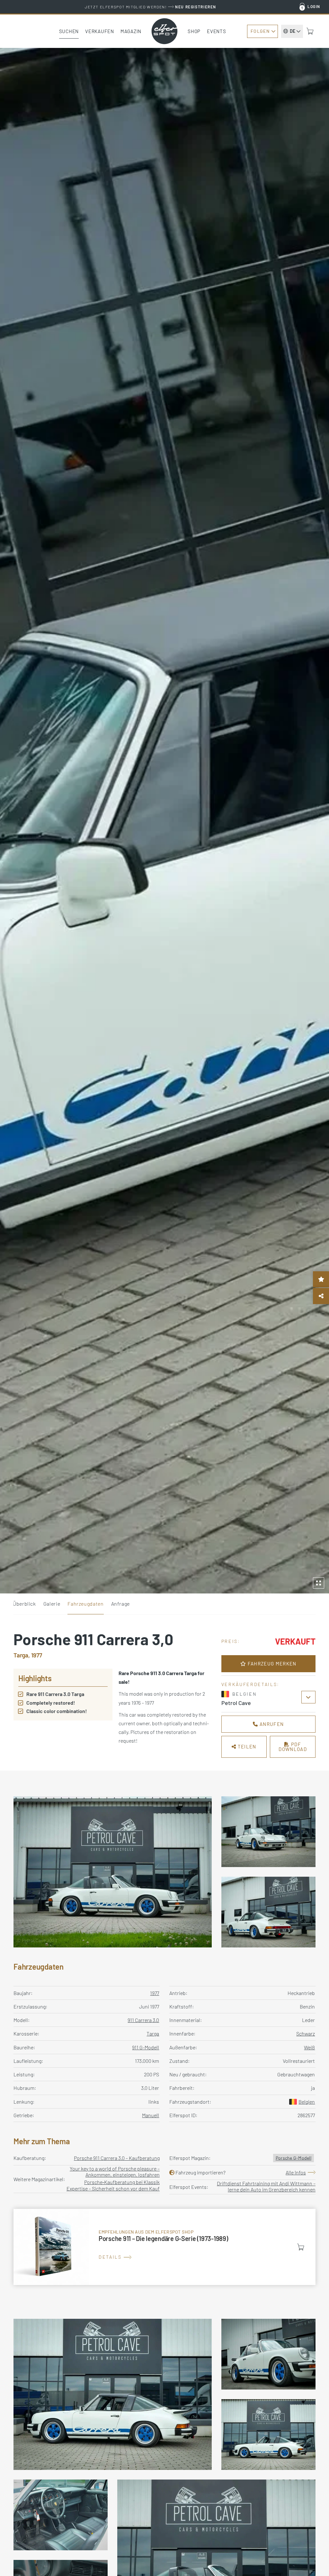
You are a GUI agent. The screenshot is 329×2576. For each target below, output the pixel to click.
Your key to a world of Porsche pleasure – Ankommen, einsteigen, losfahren (115, 2172)
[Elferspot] (164, 31)
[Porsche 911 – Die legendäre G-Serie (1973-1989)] (164, 2247)
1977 (155, 1993)
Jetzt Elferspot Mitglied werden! (151, 7)
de (293, 31)
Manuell (151, 2115)
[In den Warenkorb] (301, 2247)
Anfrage (120, 1604)
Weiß (309, 2047)
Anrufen (271, 1724)
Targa (153, 2033)
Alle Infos (296, 2172)
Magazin (131, 31)
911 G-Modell (146, 2047)
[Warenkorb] (310, 31)
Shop (194, 31)
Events (217, 31)
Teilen (246, 1746)
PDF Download (293, 1747)
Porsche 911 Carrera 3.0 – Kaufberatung (117, 2158)
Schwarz (306, 2033)
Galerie (52, 1604)
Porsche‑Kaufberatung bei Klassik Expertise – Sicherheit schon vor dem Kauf (113, 2185)
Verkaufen (100, 31)
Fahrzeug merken (271, 1664)
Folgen (260, 31)
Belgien (307, 2102)
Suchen (69, 31)
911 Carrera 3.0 (143, 2020)
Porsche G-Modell (293, 2158)
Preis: (231, 1641)
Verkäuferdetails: (250, 1684)
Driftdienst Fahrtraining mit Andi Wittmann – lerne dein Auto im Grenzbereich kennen (266, 2186)
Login (314, 6)
